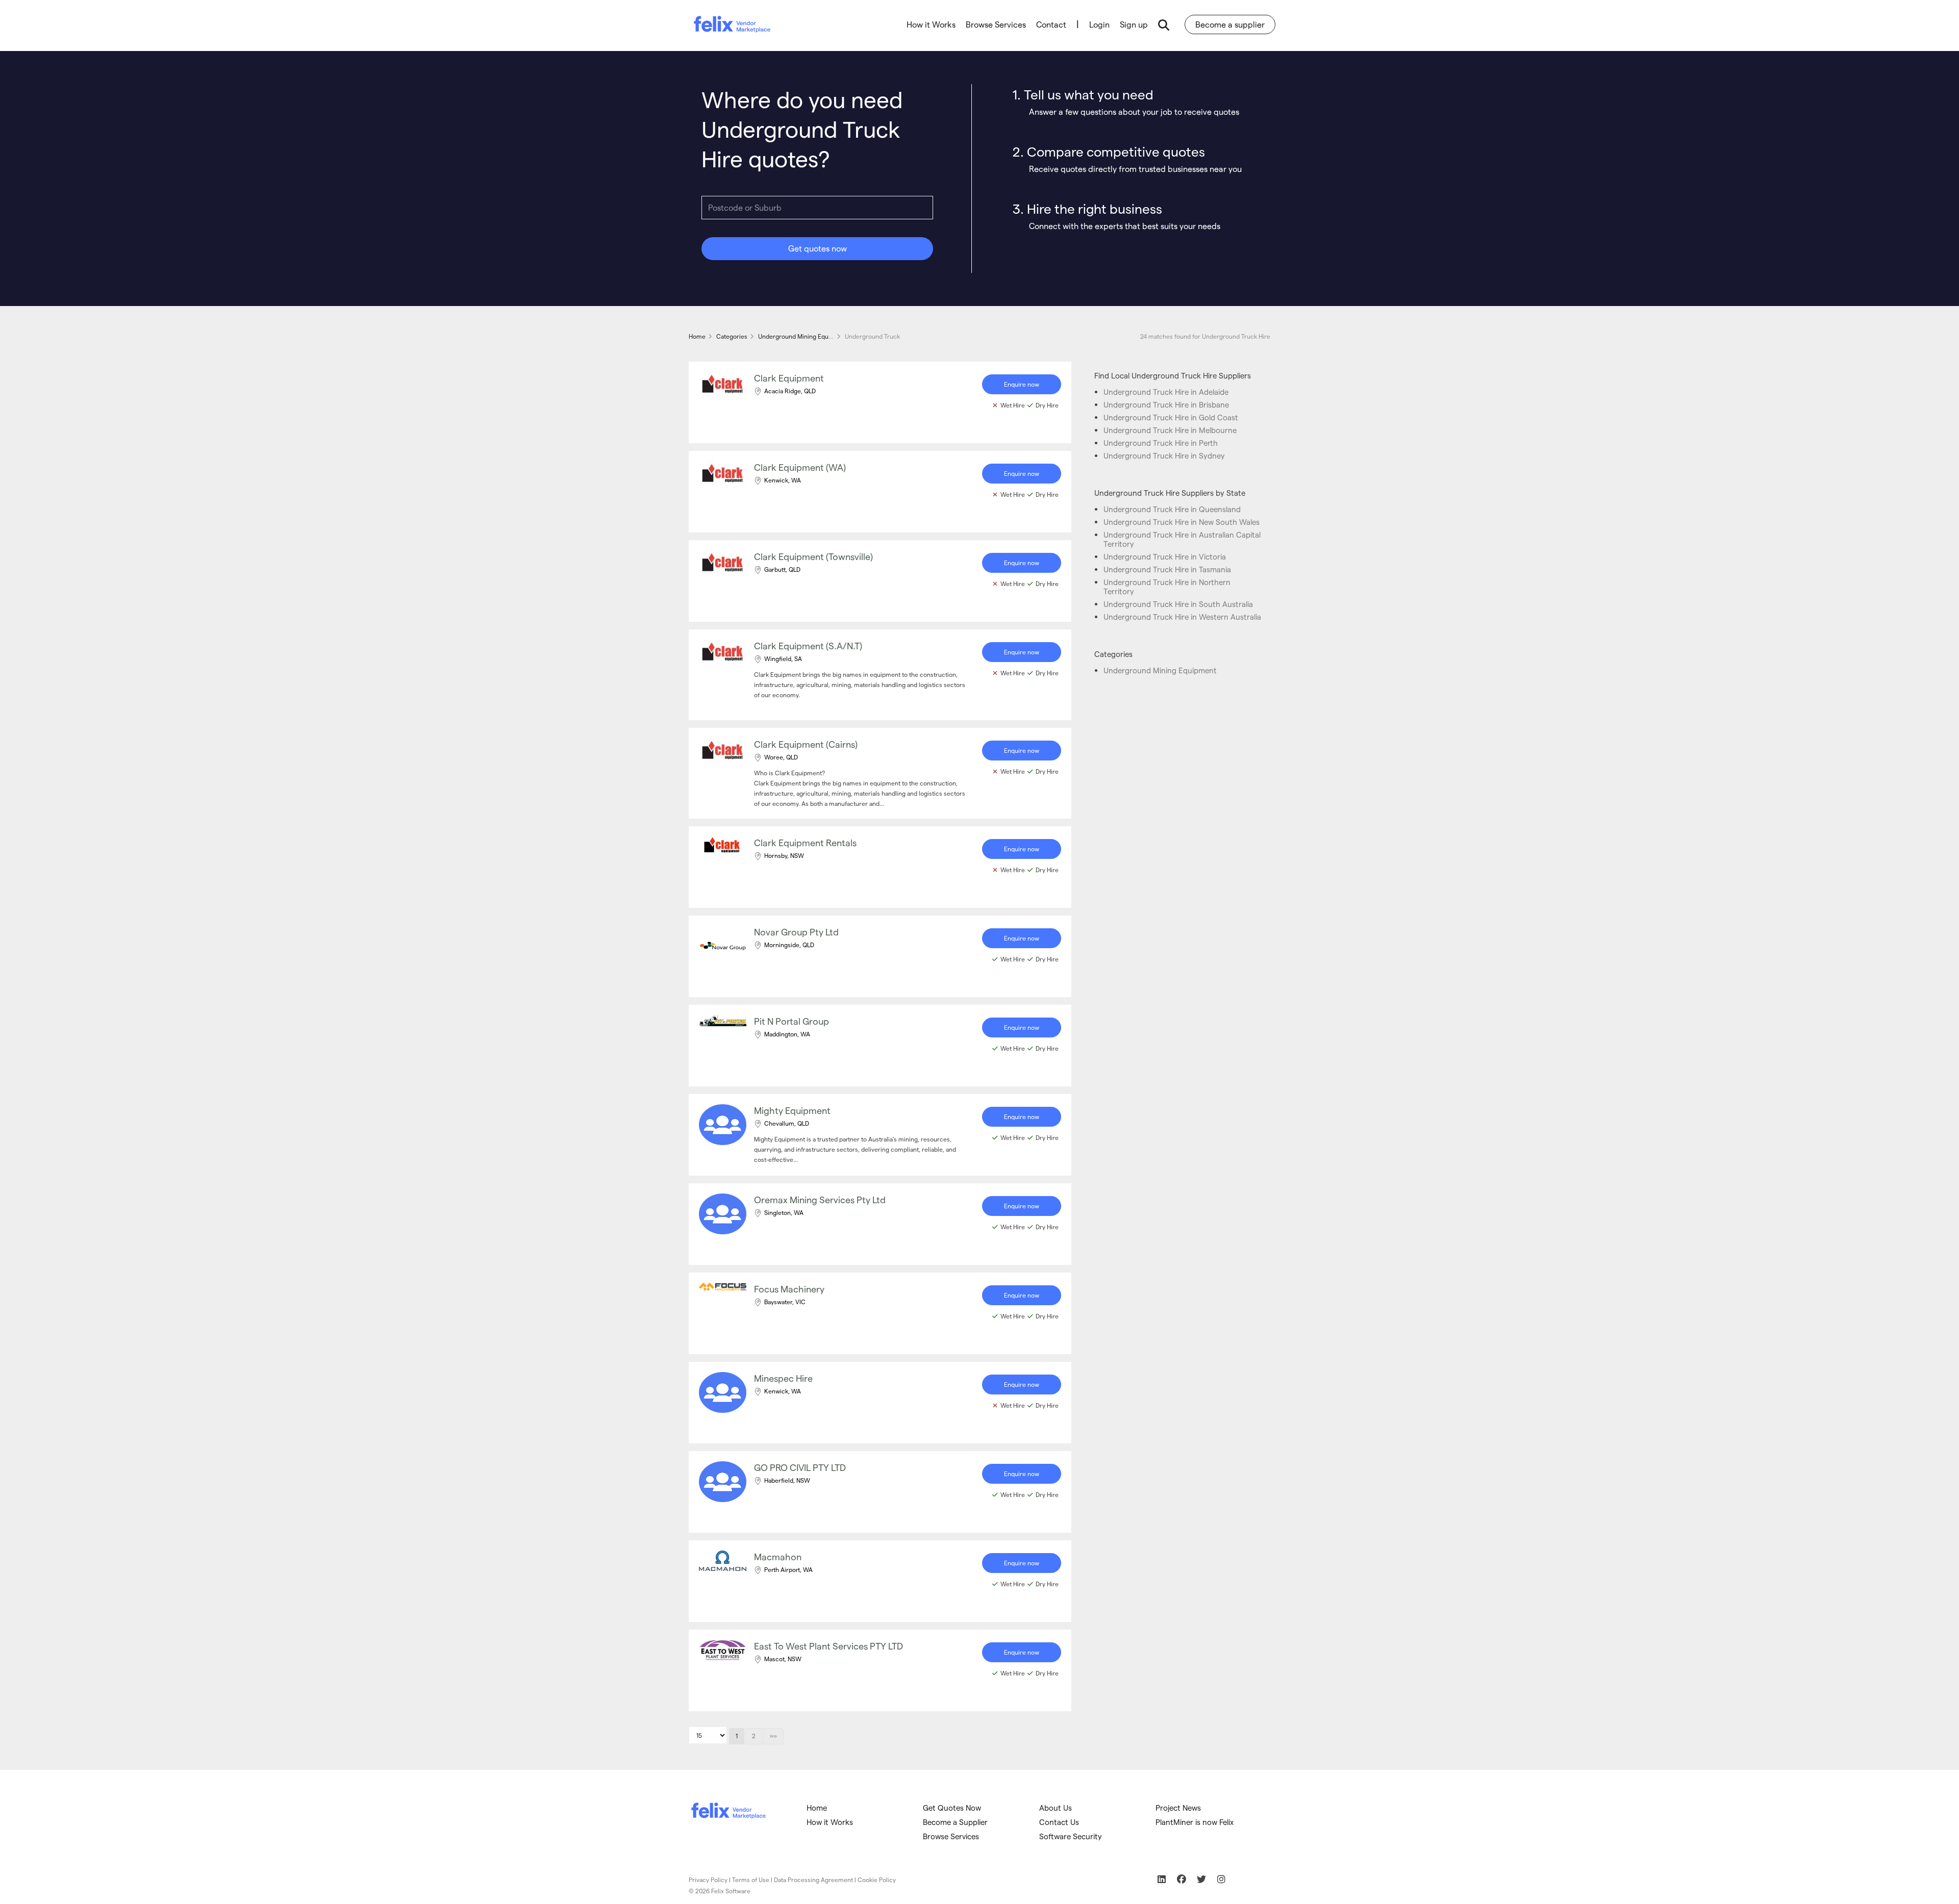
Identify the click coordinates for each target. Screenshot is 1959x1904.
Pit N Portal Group (792, 1021)
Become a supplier (1230, 24)
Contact (1051, 24)
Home (817, 1808)
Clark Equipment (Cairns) (806, 744)
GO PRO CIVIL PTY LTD (800, 1467)
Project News (1178, 1808)
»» (773, 1736)
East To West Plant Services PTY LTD (828, 1646)
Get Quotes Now (952, 1808)
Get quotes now (818, 248)
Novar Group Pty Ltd (796, 932)
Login (1099, 24)
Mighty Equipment (792, 1110)
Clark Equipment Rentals (805, 842)
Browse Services (996, 24)
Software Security (1071, 1836)
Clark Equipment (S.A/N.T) (808, 645)
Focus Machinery (789, 1289)
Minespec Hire (783, 1378)
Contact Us (1059, 1822)
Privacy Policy (708, 1880)
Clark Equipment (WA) (800, 467)
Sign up (1134, 24)
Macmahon (778, 1556)
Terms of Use (751, 1880)
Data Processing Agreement (813, 1880)
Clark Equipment (789, 378)
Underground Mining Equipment (1160, 670)
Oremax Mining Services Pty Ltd (820, 1199)
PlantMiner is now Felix (1195, 1822)
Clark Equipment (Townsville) (813, 556)
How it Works (931, 24)
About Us (1056, 1808)
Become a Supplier (955, 1822)
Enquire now (1022, 384)
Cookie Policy (877, 1880)
